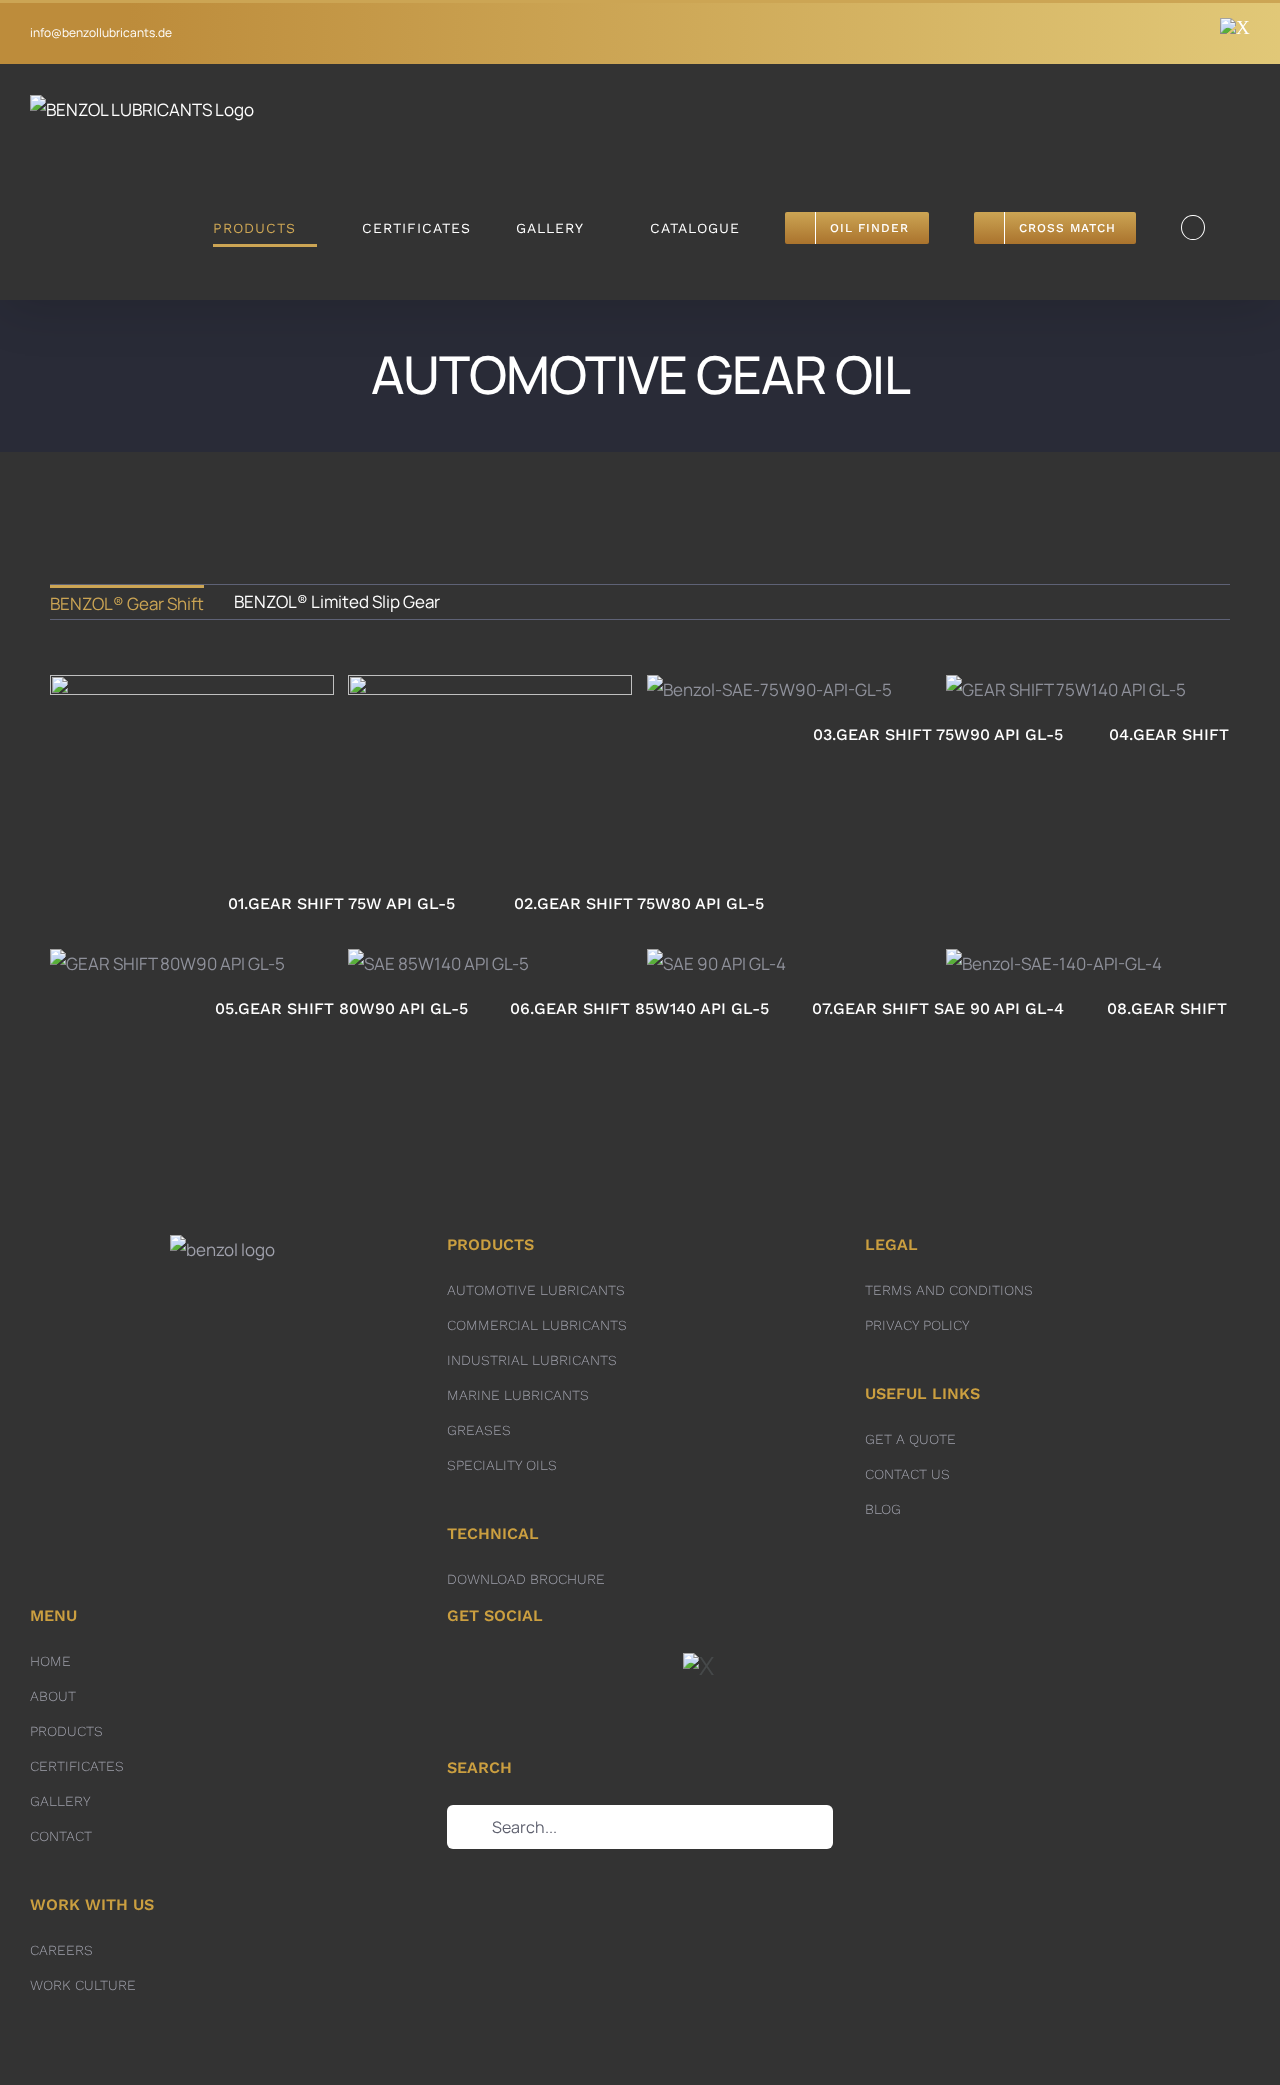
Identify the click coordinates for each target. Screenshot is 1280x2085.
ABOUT (53, 1696)
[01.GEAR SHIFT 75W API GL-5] (192, 774)
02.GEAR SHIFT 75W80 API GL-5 (490, 746)
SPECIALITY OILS (502, 1465)
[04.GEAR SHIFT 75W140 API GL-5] (1066, 690)
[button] (1193, 228)
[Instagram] (593, 1666)
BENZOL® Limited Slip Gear (337, 601)
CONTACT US (907, 1474)
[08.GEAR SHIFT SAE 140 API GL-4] (1054, 964)
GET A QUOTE (910, 1439)
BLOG (883, 1509)
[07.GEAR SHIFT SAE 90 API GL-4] (716, 964)
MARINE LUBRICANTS (518, 1395)
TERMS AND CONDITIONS (949, 1290)
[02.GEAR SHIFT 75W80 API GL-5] (490, 774)
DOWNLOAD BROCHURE (526, 1579)
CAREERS (61, 1950)
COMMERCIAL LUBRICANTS (537, 1325)
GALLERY (60, 1801)
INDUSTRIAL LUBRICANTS (532, 1360)
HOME (50, 1661)
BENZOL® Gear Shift (127, 603)
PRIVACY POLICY (917, 1325)
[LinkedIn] (626, 1666)
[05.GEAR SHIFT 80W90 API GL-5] (167, 964)
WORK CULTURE (83, 1985)
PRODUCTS (66, 1731)
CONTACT (61, 1836)
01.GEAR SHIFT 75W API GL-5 (192, 757)
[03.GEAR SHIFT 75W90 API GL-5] (769, 690)
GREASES (479, 1430)
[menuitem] (127, 602)
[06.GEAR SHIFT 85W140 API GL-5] (438, 964)
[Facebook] (560, 1666)
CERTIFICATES (77, 1766)
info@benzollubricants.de (101, 32)
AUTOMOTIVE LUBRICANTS (536, 1290)
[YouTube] (659, 1666)
